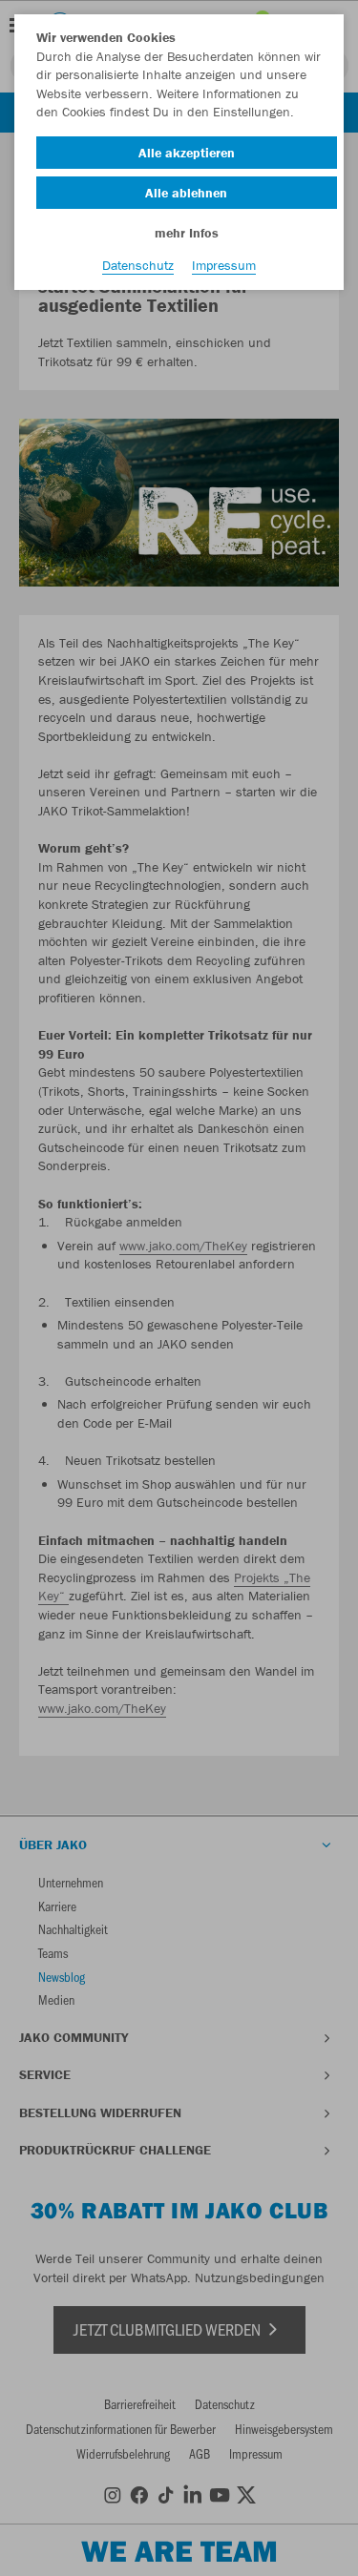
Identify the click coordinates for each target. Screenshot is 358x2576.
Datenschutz (138, 265)
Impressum (224, 265)
